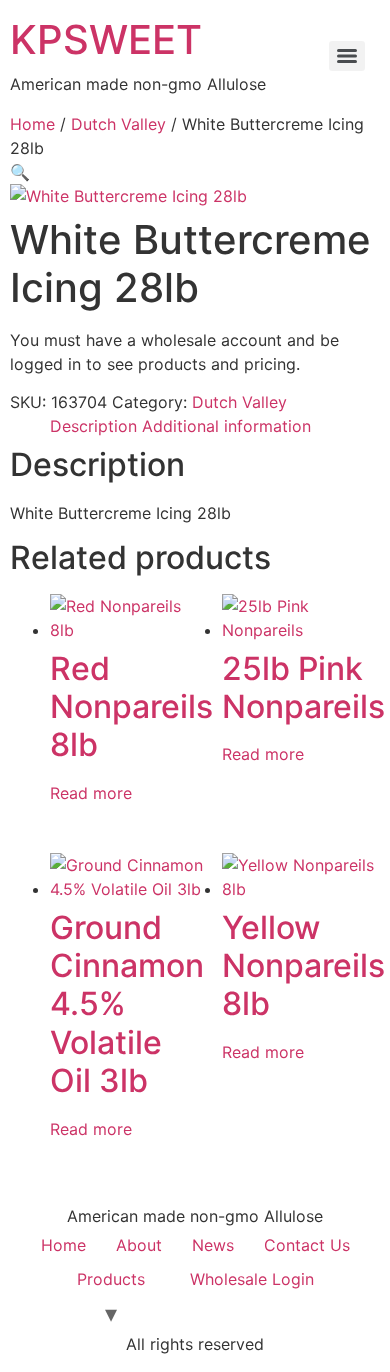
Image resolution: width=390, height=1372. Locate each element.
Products (111, 1279)
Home (32, 124)
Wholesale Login (252, 1279)
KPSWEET (106, 39)
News (213, 1245)
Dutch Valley (118, 124)
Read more (91, 793)
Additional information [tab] (226, 426)
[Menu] (347, 56)
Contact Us (307, 1245)
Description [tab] (93, 426)
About (139, 1245)
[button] (20, 172)
